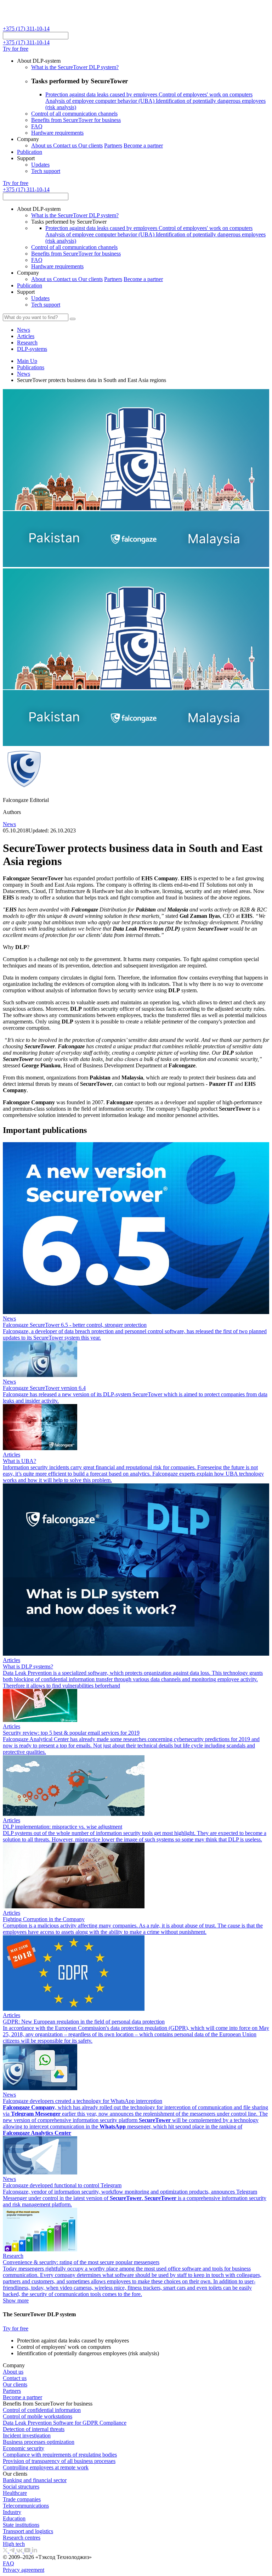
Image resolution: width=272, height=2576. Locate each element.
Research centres (22, 2538)
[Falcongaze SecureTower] (29, 22)
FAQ (37, 126)
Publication (30, 152)
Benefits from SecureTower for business (76, 120)
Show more (16, 2300)
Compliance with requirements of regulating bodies (60, 2455)
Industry (12, 2512)
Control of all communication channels (74, 114)
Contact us (66, 145)
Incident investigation (27, 2435)
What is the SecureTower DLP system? (75, 67)
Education (14, 2518)
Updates (40, 165)
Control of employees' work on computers (206, 94)
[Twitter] (6, 2551)
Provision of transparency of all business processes (59, 2461)
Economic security (24, 2448)
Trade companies (22, 2499)
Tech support (46, 171)
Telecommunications (26, 2506)
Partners (113, 145)
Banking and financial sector (35, 2480)
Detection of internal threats (34, 2429)
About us (42, 145)
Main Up (27, 361)
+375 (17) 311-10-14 (26, 29)
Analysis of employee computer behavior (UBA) (101, 101)
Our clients (90, 145)
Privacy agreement (24, 2570)
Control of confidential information (42, 2410)
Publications (31, 367)
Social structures (21, 2487)
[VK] (20, 2551)
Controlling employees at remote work (46, 2467)
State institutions (21, 2525)
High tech (14, 2544)
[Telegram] (13, 2551)
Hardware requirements (57, 133)
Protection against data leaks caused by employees (102, 94)
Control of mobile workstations (38, 2416)
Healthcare (15, 2493)
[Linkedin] (35, 2551)
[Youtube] (28, 2551)
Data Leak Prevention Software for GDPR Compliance (65, 2423)
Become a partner (143, 145)
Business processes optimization (39, 2442)
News (24, 374)
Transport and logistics (28, 2531)
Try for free (16, 49)
